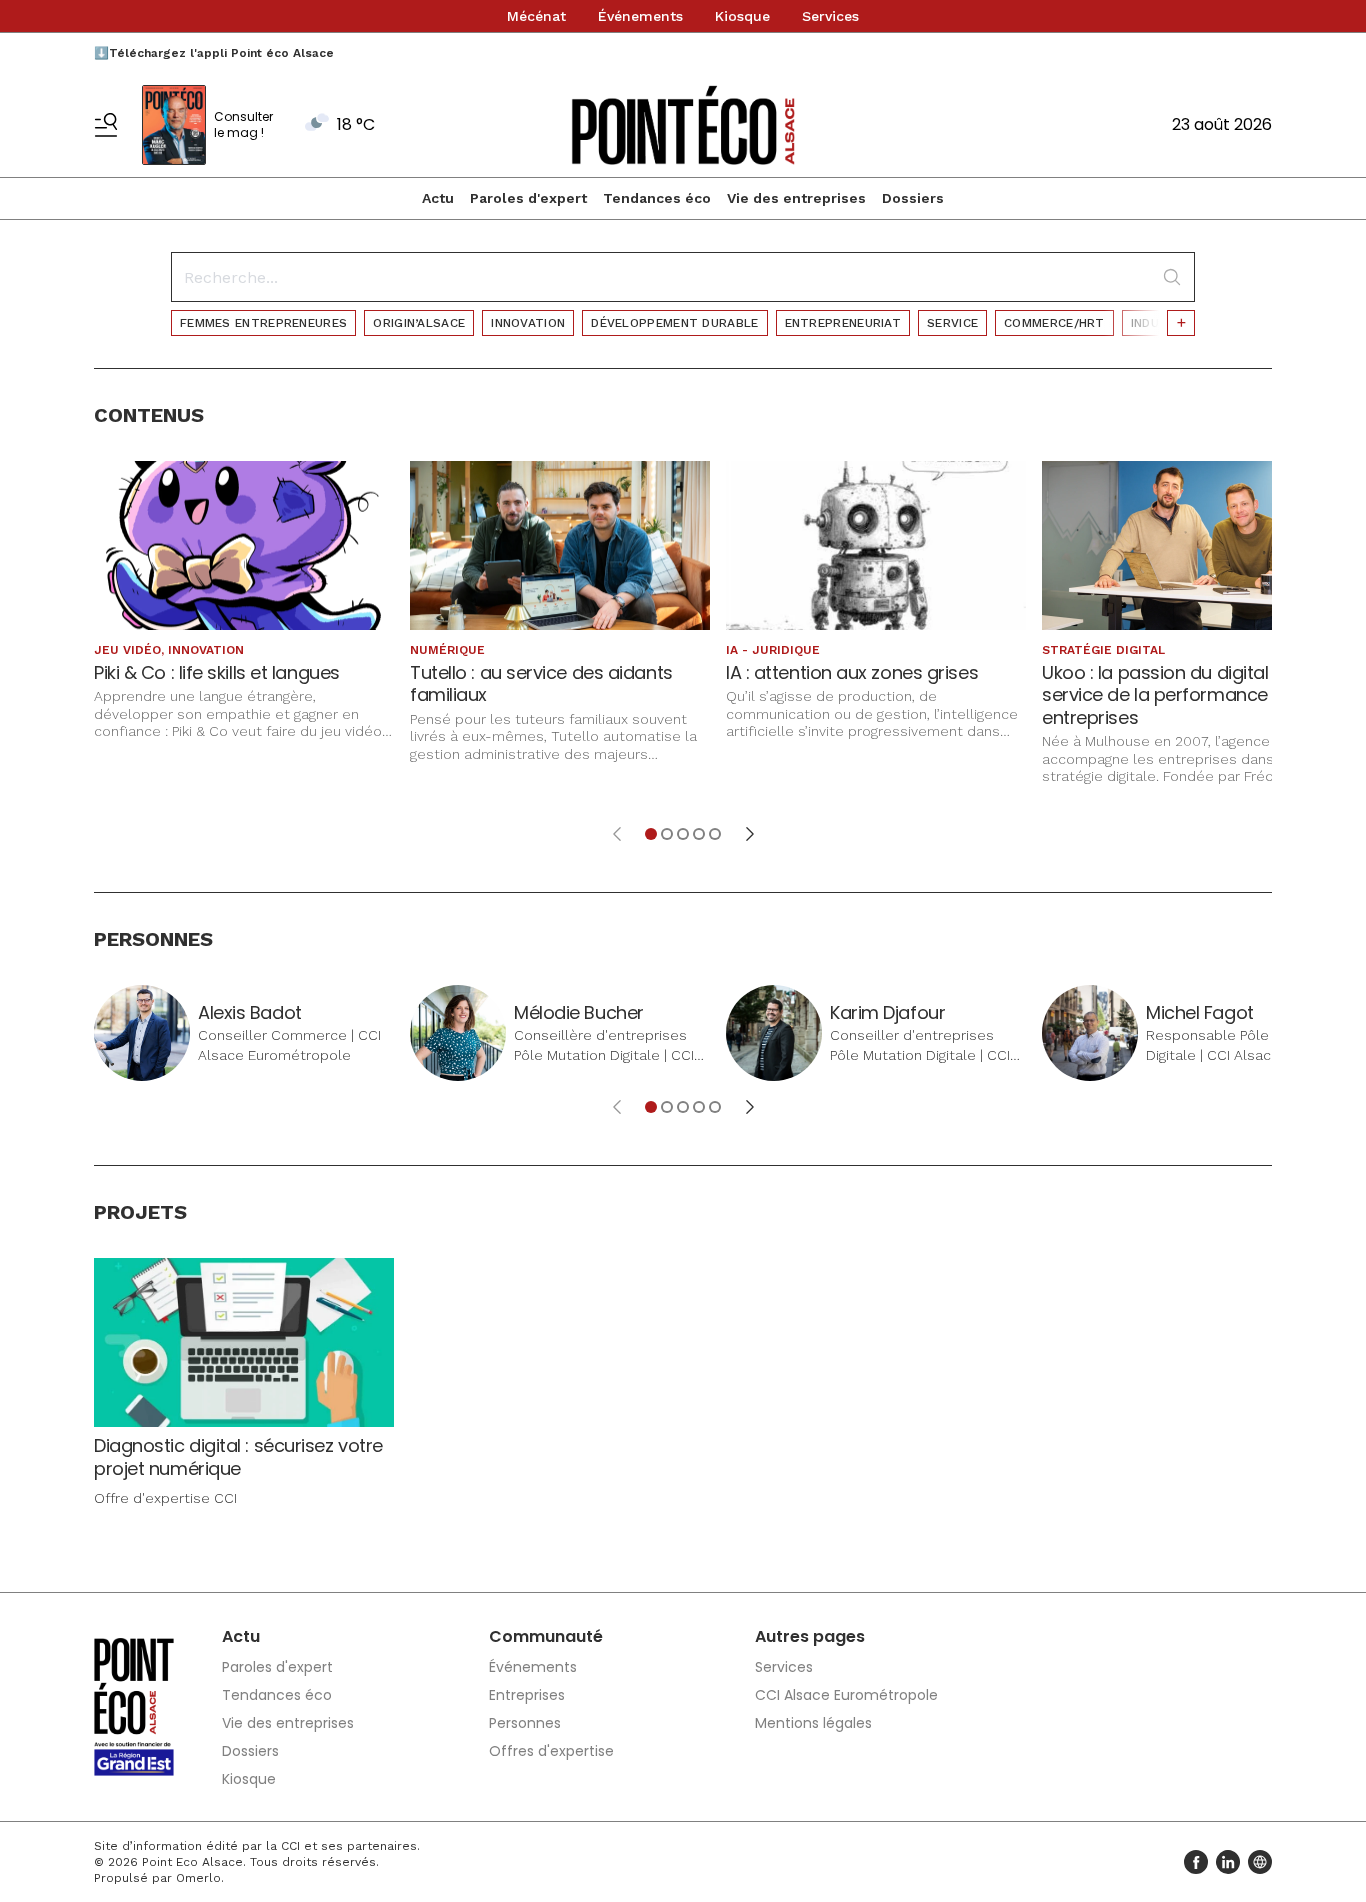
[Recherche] (1172, 277)
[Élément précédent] (617, 834)
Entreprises (527, 1695)
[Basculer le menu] (106, 125)
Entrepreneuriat (843, 323)
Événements (640, 16)
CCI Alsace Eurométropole (846, 1695)
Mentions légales (813, 1723)
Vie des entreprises (796, 198)
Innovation (528, 323)
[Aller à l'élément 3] (683, 834)
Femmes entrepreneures (263, 323)
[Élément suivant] (750, 834)
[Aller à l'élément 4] (699, 834)
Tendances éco (657, 198)
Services (830, 16)
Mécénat (536, 16)
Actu (438, 198)
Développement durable (674, 323)
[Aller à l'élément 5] (715, 834)
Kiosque (742, 16)
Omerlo (198, 1878)
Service (952, 323)
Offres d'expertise (551, 1751)
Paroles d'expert (528, 198)
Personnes (525, 1723)
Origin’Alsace (419, 323)
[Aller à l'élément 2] (667, 834)
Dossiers (913, 198)
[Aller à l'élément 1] (651, 834)
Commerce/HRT (1054, 323)
